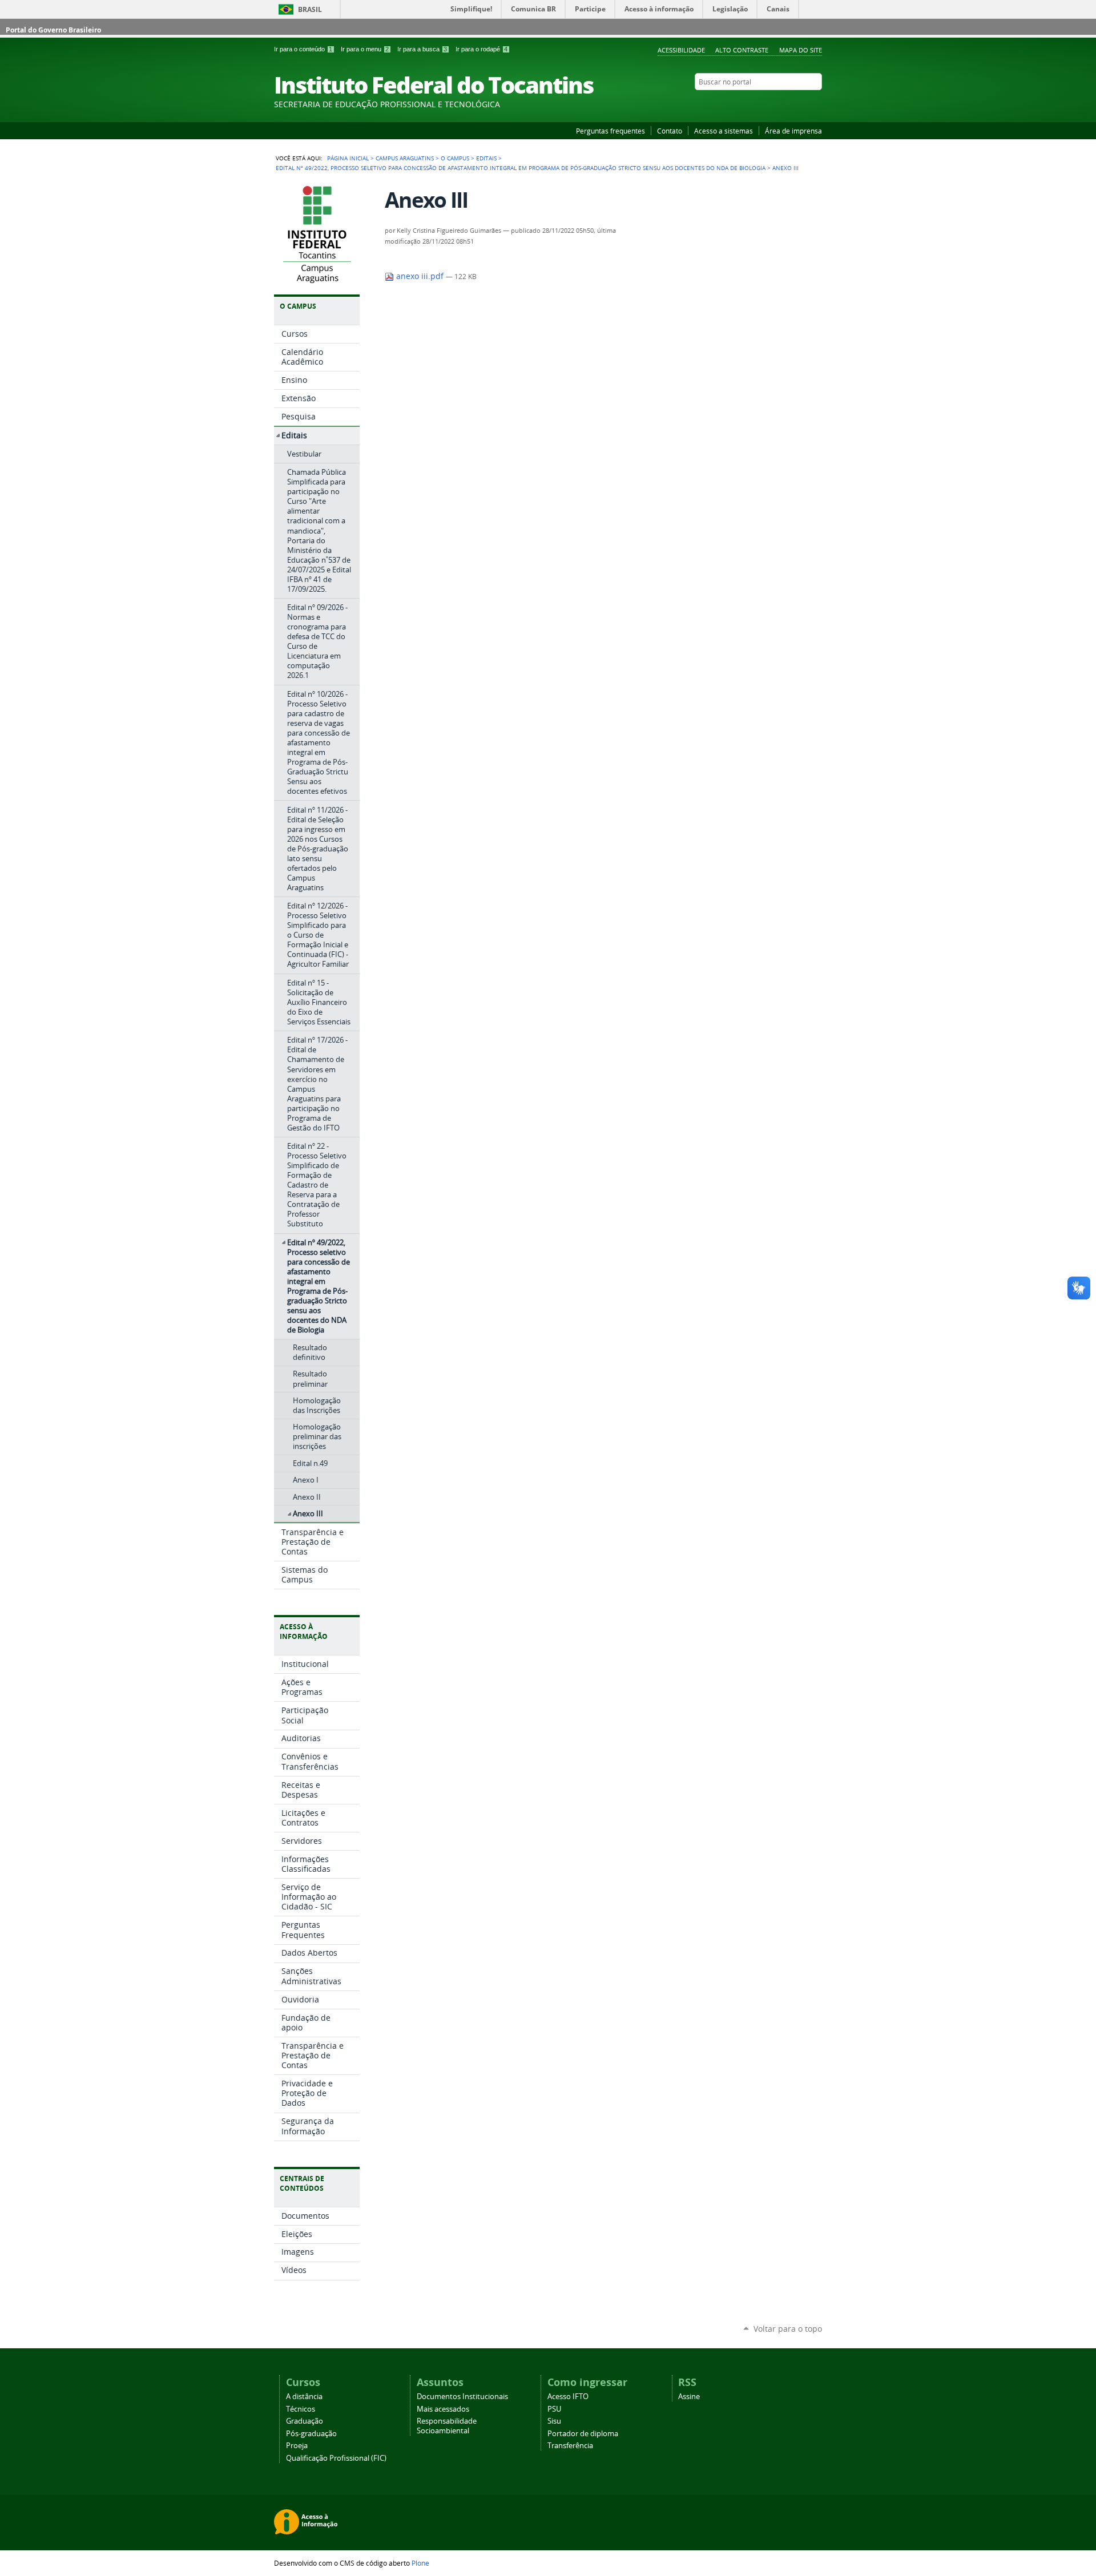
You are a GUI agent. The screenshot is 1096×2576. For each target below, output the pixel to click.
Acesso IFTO (568, 2397)
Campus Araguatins (405, 158)
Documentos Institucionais (462, 2397)
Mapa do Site (801, 50)
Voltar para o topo (788, 2329)
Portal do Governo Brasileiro (53, 30)
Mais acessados (443, 2409)
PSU (554, 2409)
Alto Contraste (742, 50)
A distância (304, 2397)
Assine (689, 2397)
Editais (486, 158)
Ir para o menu (365, 49)
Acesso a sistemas (724, 131)
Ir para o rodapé (481, 49)
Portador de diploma (583, 2434)
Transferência (570, 2446)
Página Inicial (348, 158)
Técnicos (301, 2409)
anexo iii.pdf (420, 276)
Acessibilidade (681, 50)
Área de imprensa (793, 131)
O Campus (455, 158)
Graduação (305, 2421)
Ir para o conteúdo (303, 49)
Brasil (310, 9)
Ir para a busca (422, 49)
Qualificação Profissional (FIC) (336, 2458)
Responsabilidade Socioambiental (447, 2426)
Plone (420, 2563)
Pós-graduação (311, 2434)
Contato (670, 131)
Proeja (297, 2446)
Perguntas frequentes (611, 131)
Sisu (554, 2421)
